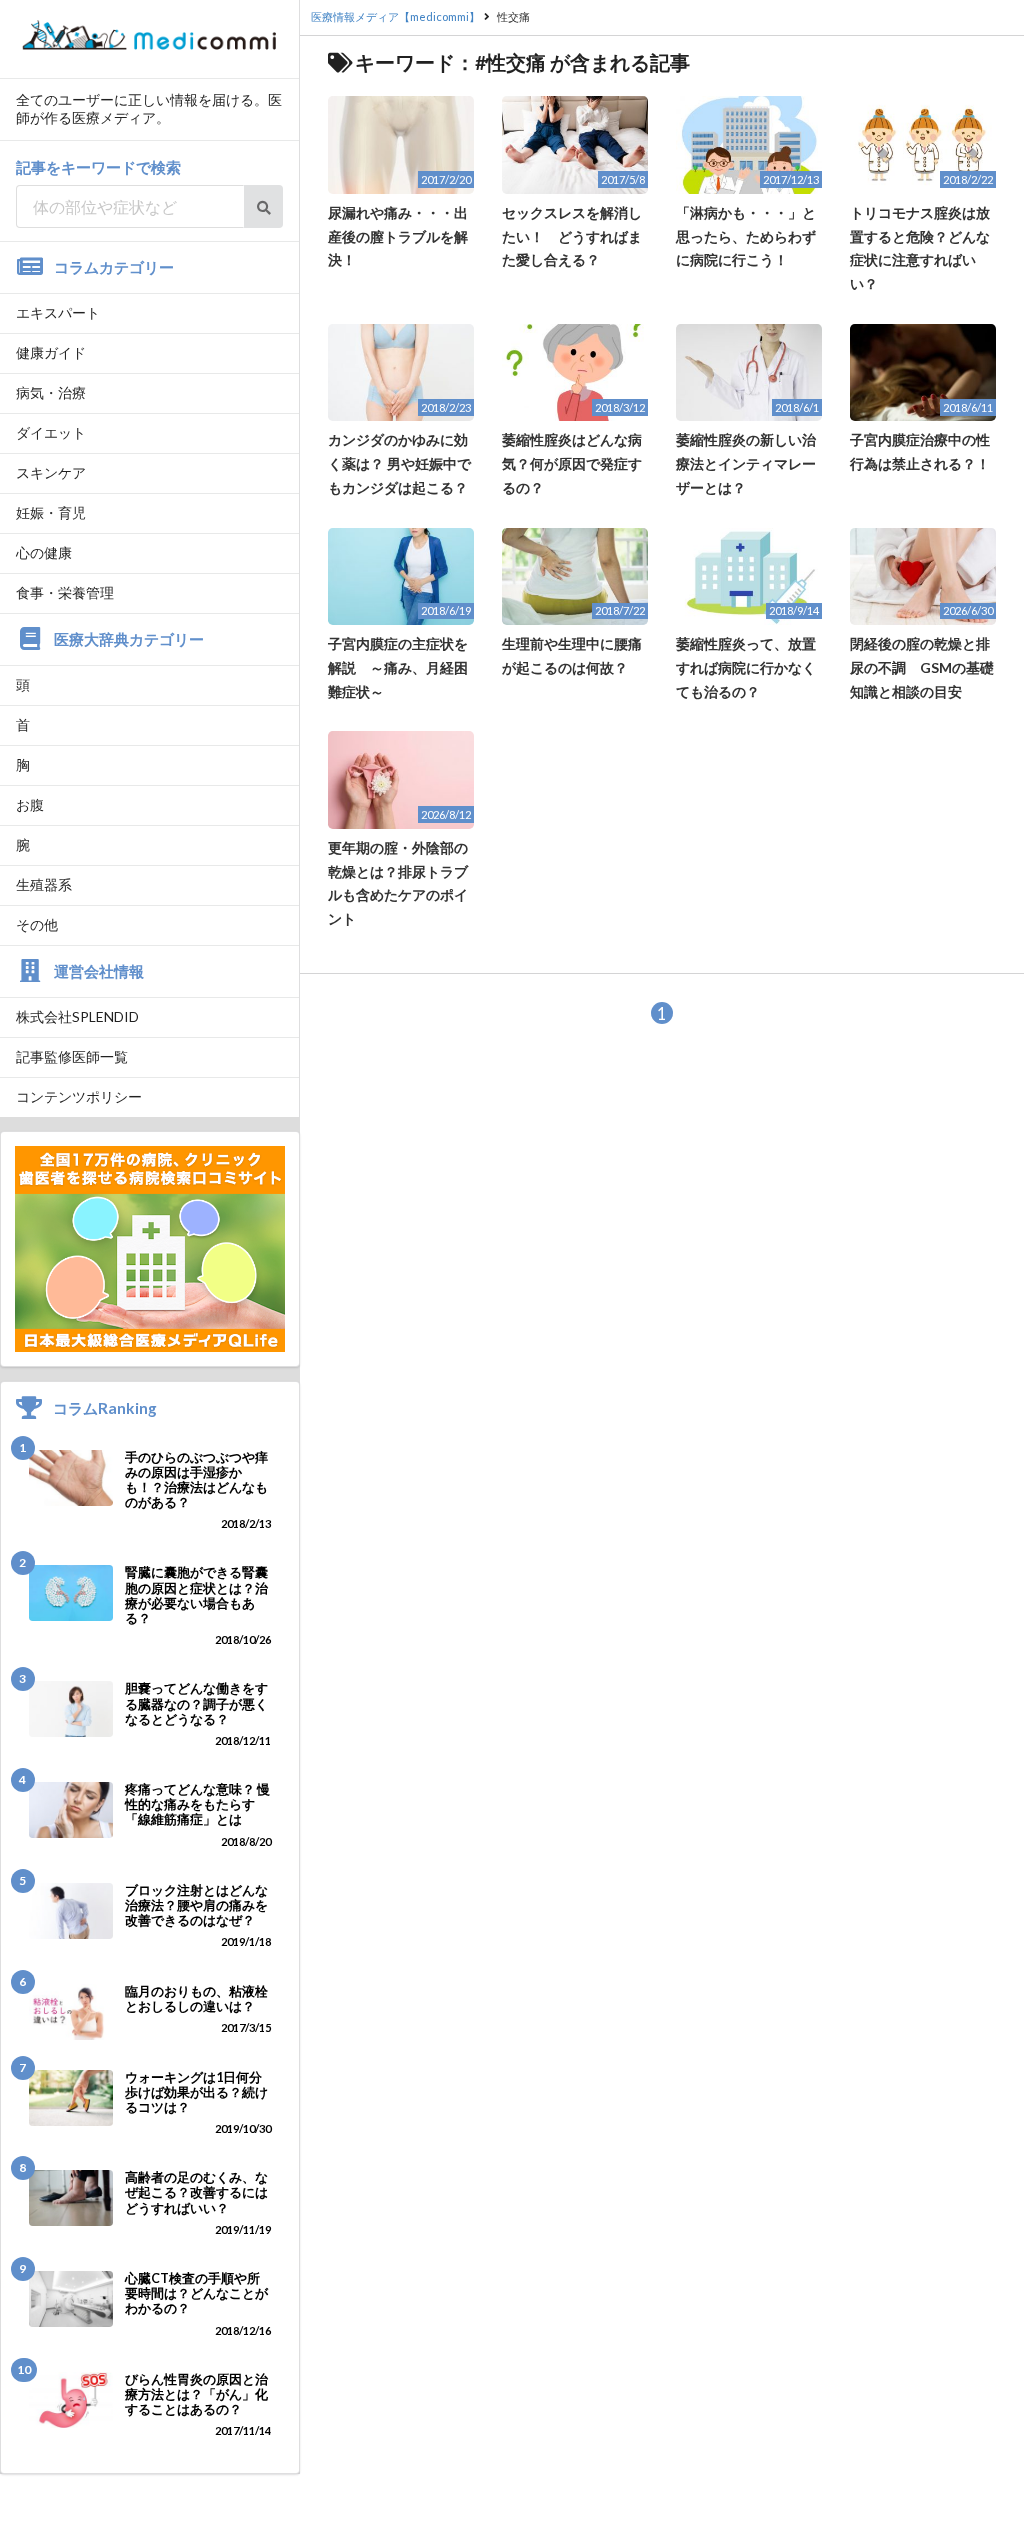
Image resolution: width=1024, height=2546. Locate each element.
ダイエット (51, 432)
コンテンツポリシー (79, 1096)
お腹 (30, 804)
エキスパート (58, 312)
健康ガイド (51, 352)
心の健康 (44, 552)
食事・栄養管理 (65, 592)
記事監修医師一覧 (72, 1056)
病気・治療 (51, 392)
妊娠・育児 (51, 512)
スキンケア (51, 472)
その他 (37, 924)
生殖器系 (44, 884)
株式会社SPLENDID (77, 1016)
